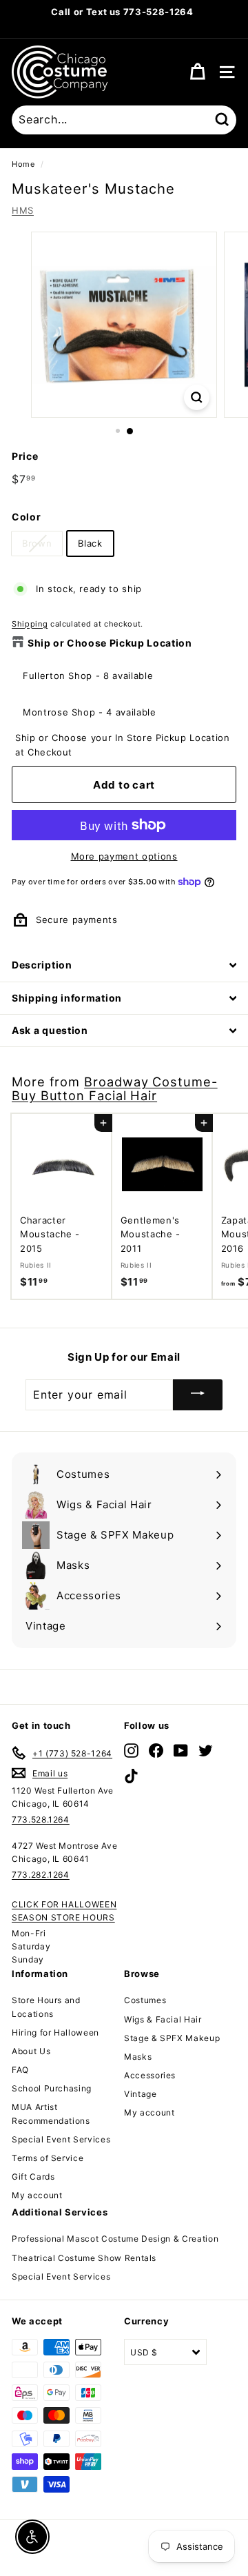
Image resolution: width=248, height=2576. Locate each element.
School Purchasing (52, 2088)
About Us (31, 2051)
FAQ (20, 2070)
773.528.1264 (41, 1819)
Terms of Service (48, 2158)
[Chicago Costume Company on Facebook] (156, 1751)
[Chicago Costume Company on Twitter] (206, 1751)
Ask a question (50, 1030)
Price (25, 456)
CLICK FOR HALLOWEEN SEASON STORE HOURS (64, 1911)
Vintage (141, 2094)
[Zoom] (197, 397)
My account (37, 2195)
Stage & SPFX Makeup (172, 2038)
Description (42, 965)
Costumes (145, 2000)
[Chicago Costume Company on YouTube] (181, 1751)
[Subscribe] (198, 1395)
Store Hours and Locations (46, 2007)
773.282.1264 (41, 1875)
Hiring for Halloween (55, 2032)
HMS (23, 210)
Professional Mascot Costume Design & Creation (115, 2239)
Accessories (150, 2075)
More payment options (124, 856)
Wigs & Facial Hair (163, 2019)
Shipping (30, 624)
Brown (37, 543)
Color (26, 517)
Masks (138, 2057)
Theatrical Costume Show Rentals (84, 2258)
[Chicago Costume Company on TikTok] (131, 1775)
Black (90, 543)
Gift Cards (33, 2177)
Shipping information (67, 998)
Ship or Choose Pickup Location (110, 643)
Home (23, 164)
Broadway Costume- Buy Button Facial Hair (115, 1088)
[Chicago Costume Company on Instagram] (131, 1751)
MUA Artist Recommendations (51, 2113)
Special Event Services (61, 2139)
